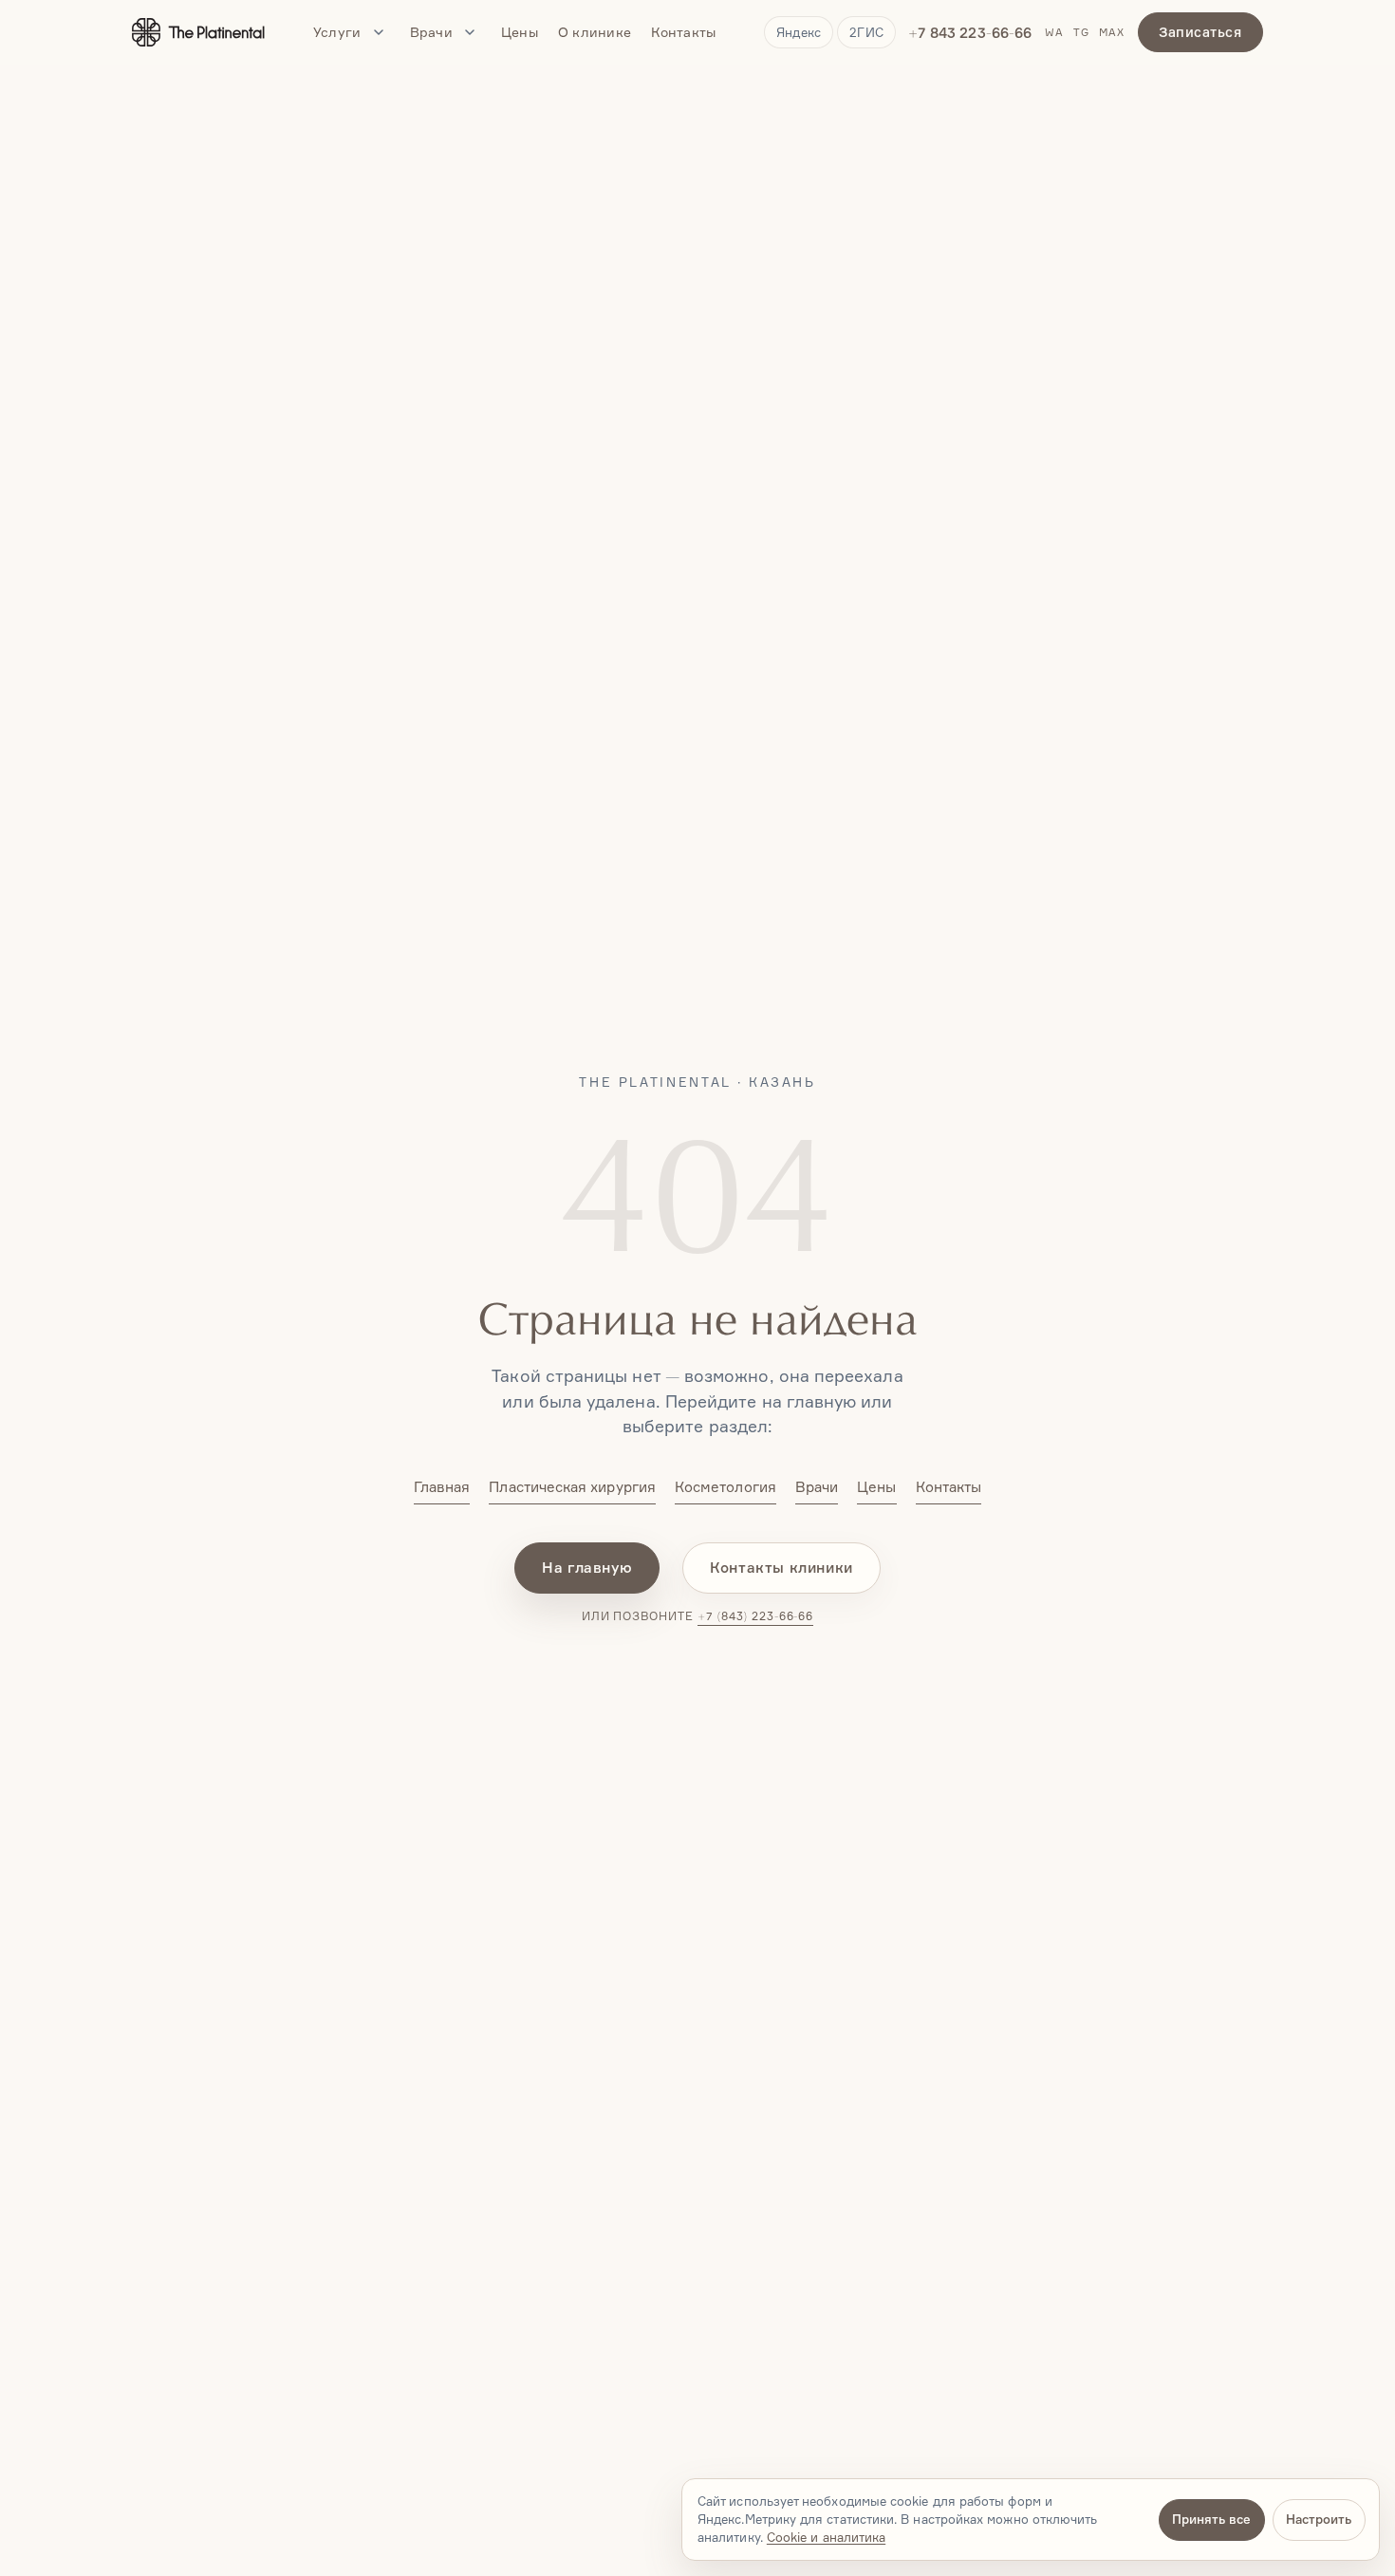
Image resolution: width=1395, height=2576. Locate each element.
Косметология (725, 1487)
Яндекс (799, 32)
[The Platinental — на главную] (198, 32)
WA (1054, 33)
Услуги (337, 32)
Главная (442, 1487)
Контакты (683, 32)
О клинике (595, 32)
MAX (1112, 33)
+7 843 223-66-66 (970, 33)
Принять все (1211, 2519)
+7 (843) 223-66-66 (755, 1616)
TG (1081, 33)
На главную (587, 1568)
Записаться (1200, 32)
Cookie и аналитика (826, 2537)
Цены (520, 32)
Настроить (1319, 2519)
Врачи (431, 32)
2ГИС (866, 32)
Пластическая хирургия (572, 1487)
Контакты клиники (781, 1568)
